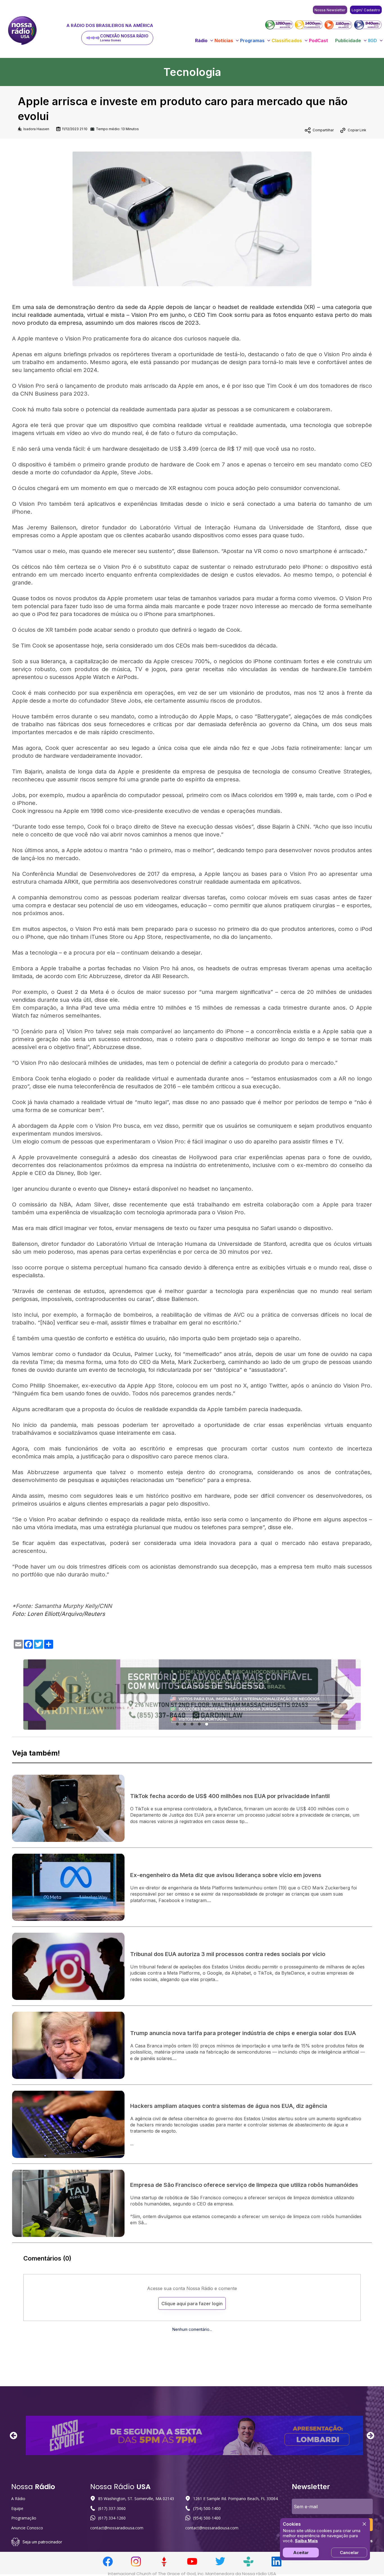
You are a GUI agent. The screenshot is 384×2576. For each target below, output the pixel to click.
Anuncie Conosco (27, 2528)
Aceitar (301, 2553)
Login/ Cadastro (366, 10)
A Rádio (18, 2499)
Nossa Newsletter (330, 10)
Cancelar (349, 2553)
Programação (24, 2518)
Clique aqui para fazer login (192, 2304)
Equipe (17, 2508)
